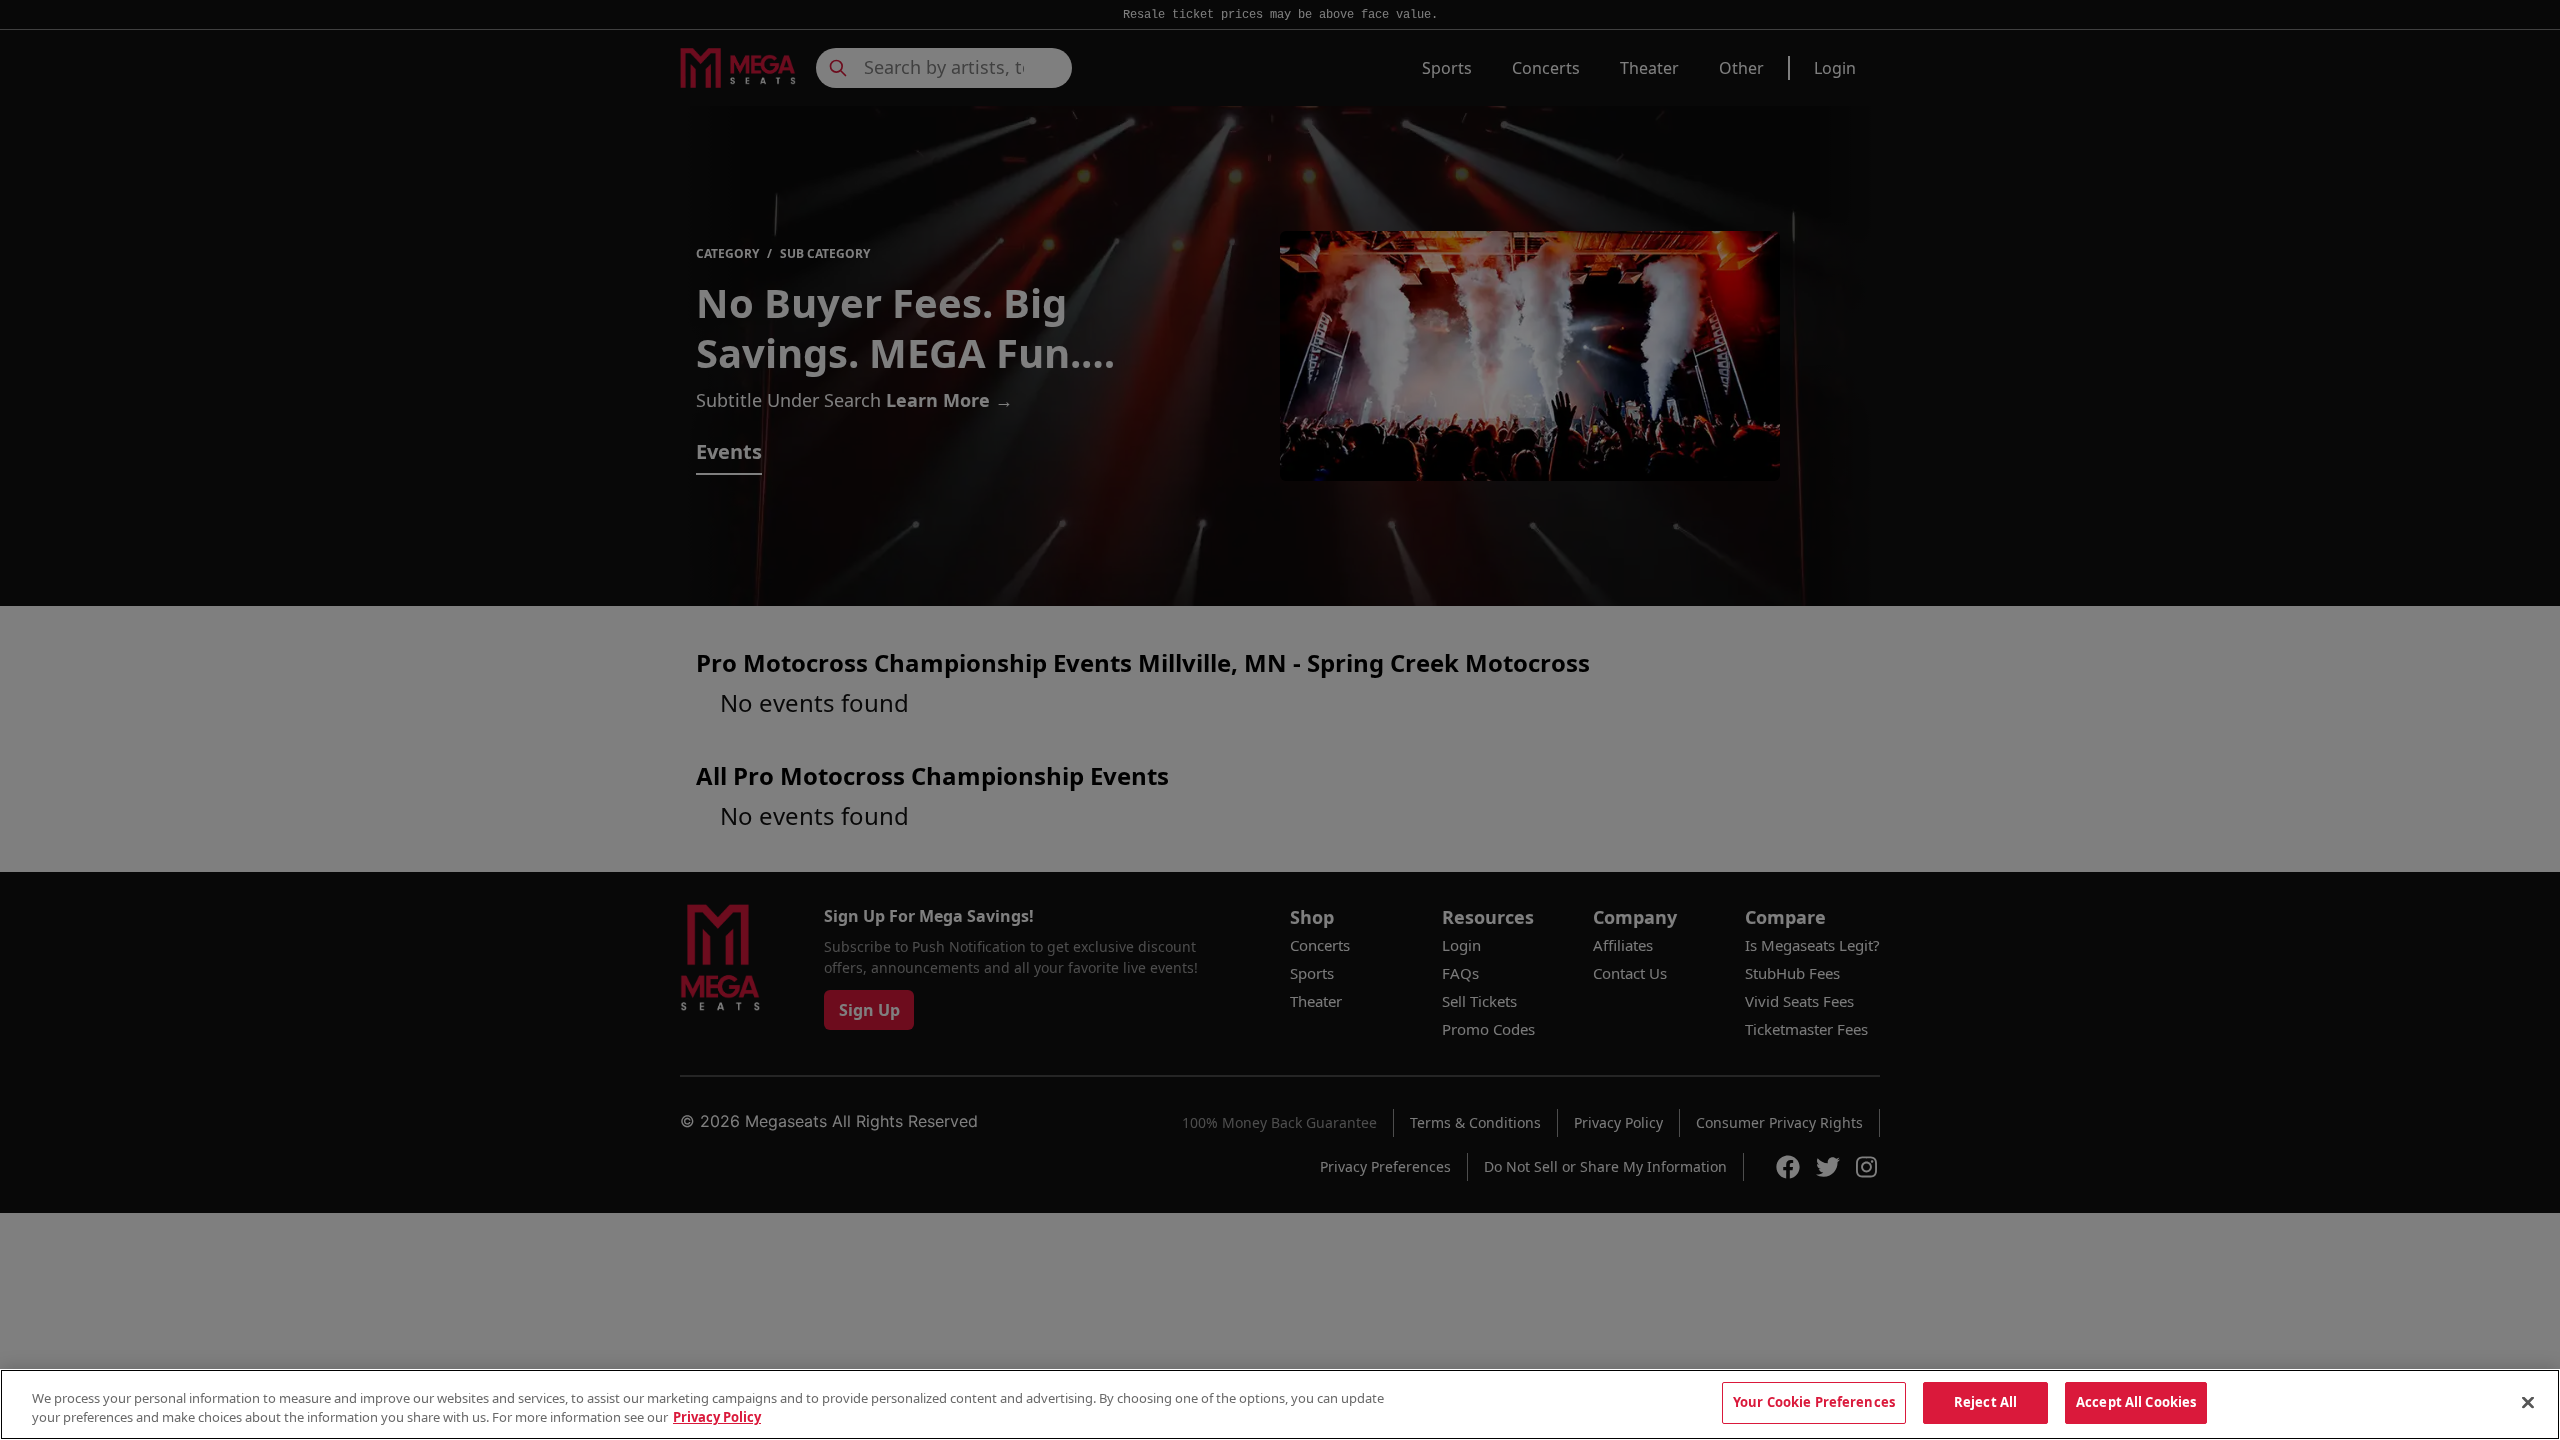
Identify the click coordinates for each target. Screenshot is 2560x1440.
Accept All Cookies (2136, 1402)
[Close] (2528, 1402)
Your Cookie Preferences (1814, 1402)
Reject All (1985, 1402)
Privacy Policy (717, 1418)
